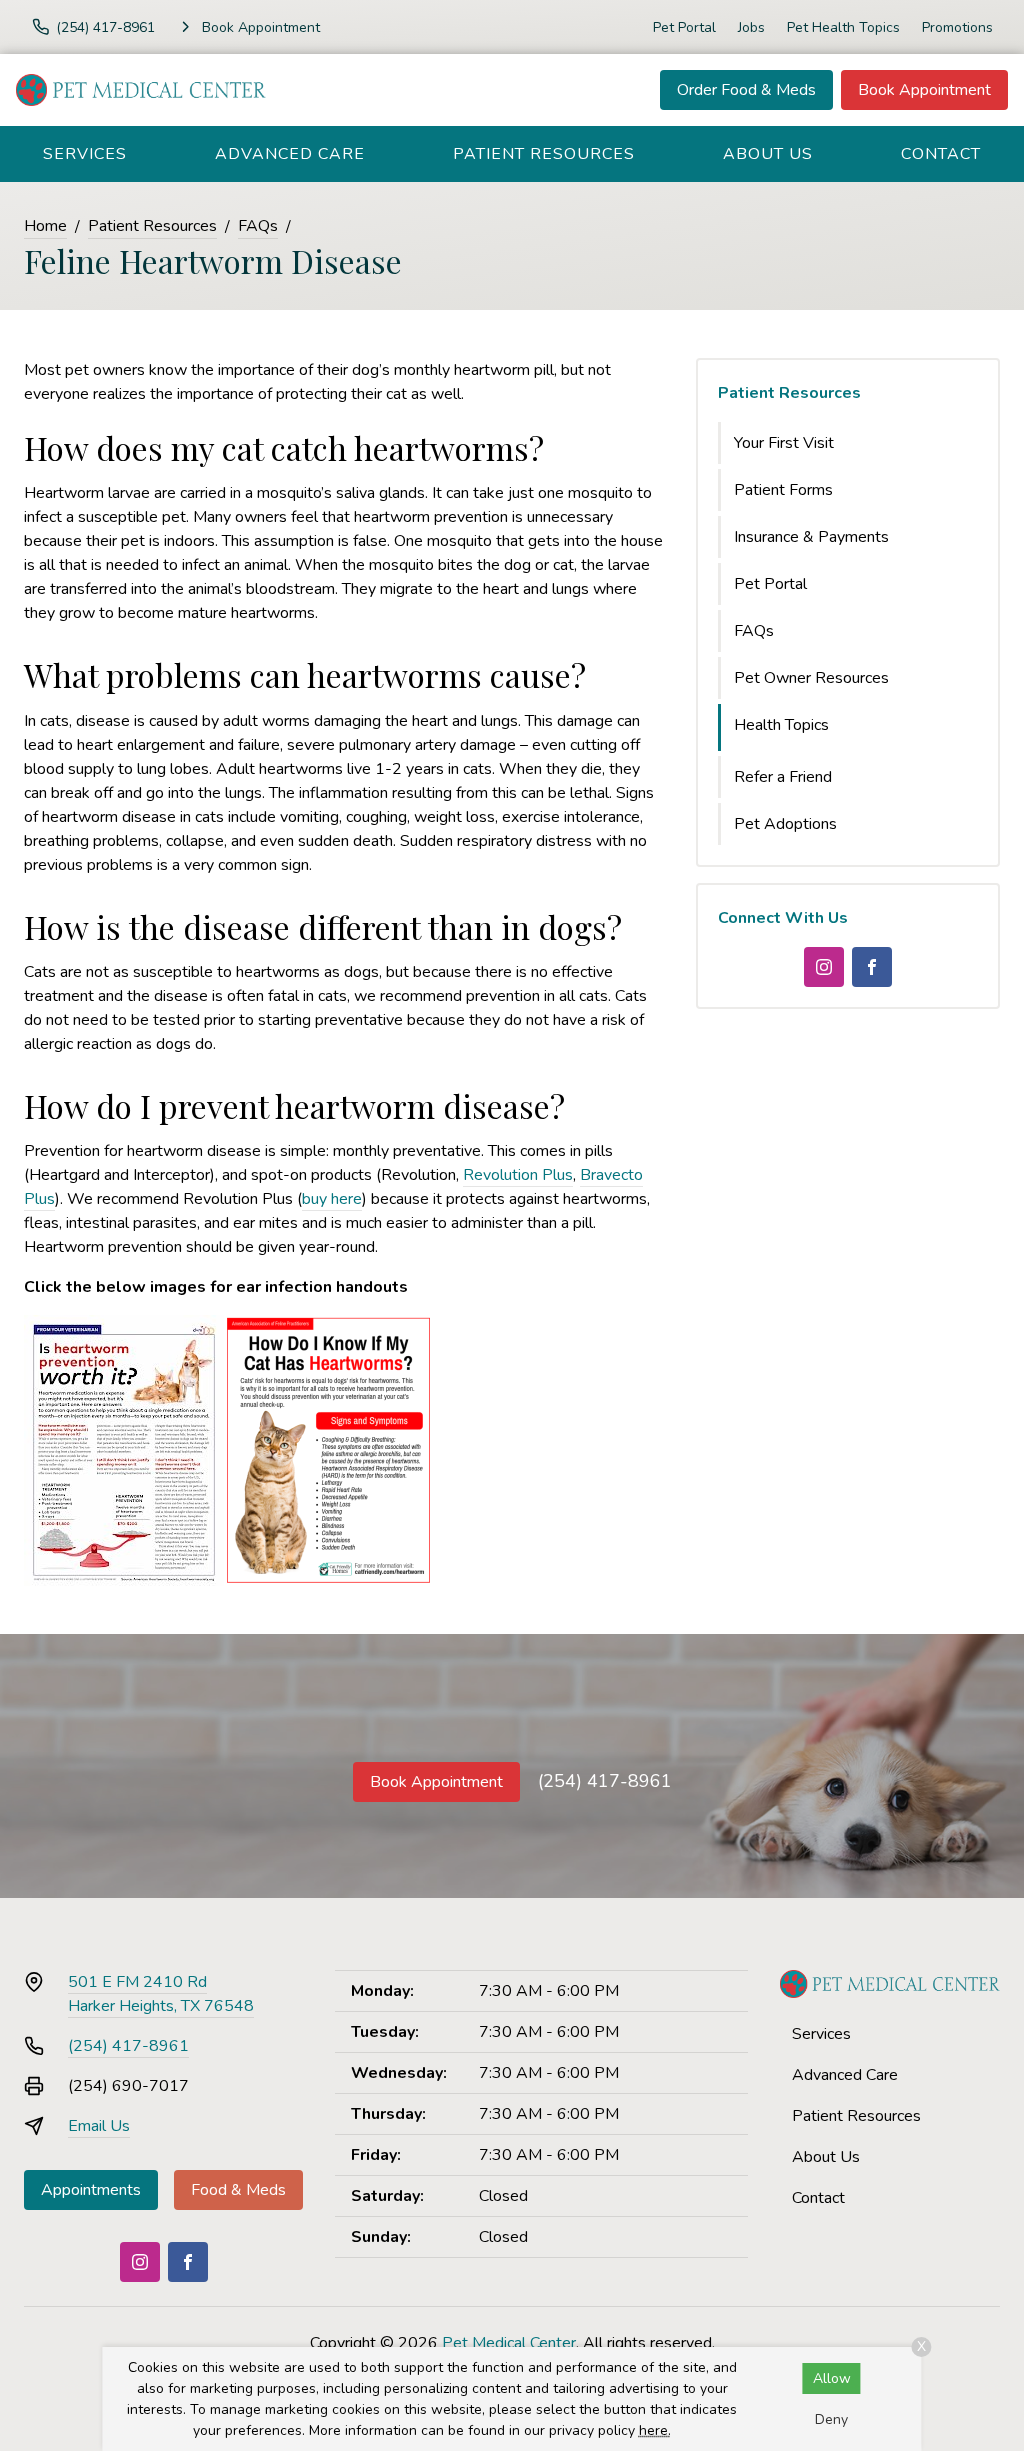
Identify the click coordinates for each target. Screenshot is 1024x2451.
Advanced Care (290, 154)
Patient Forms (783, 490)
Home (45, 226)
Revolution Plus (518, 1175)
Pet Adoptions (785, 824)
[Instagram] (824, 967)
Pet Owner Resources (811, 678)
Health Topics (781, 725)
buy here (332, 1199)
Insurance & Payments (811, 537)
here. (655, 2430)
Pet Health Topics (843, 27)
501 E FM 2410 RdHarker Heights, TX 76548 (161, 1994)
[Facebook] (872, 967)
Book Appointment (924, 90)
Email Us (99, 2126)
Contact (941, 154)
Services (85, 154)
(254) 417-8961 (605, 1781)
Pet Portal (684, 27)
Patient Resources (544, 154)
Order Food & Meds (746, 90)
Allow (832, 2378)
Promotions (957, 27)
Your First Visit (784, 443)
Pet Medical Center (509, 2343)
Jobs (751, 27)
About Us (768, 154)
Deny (831, 2419)
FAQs (258, 226)
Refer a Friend (783, 777)
